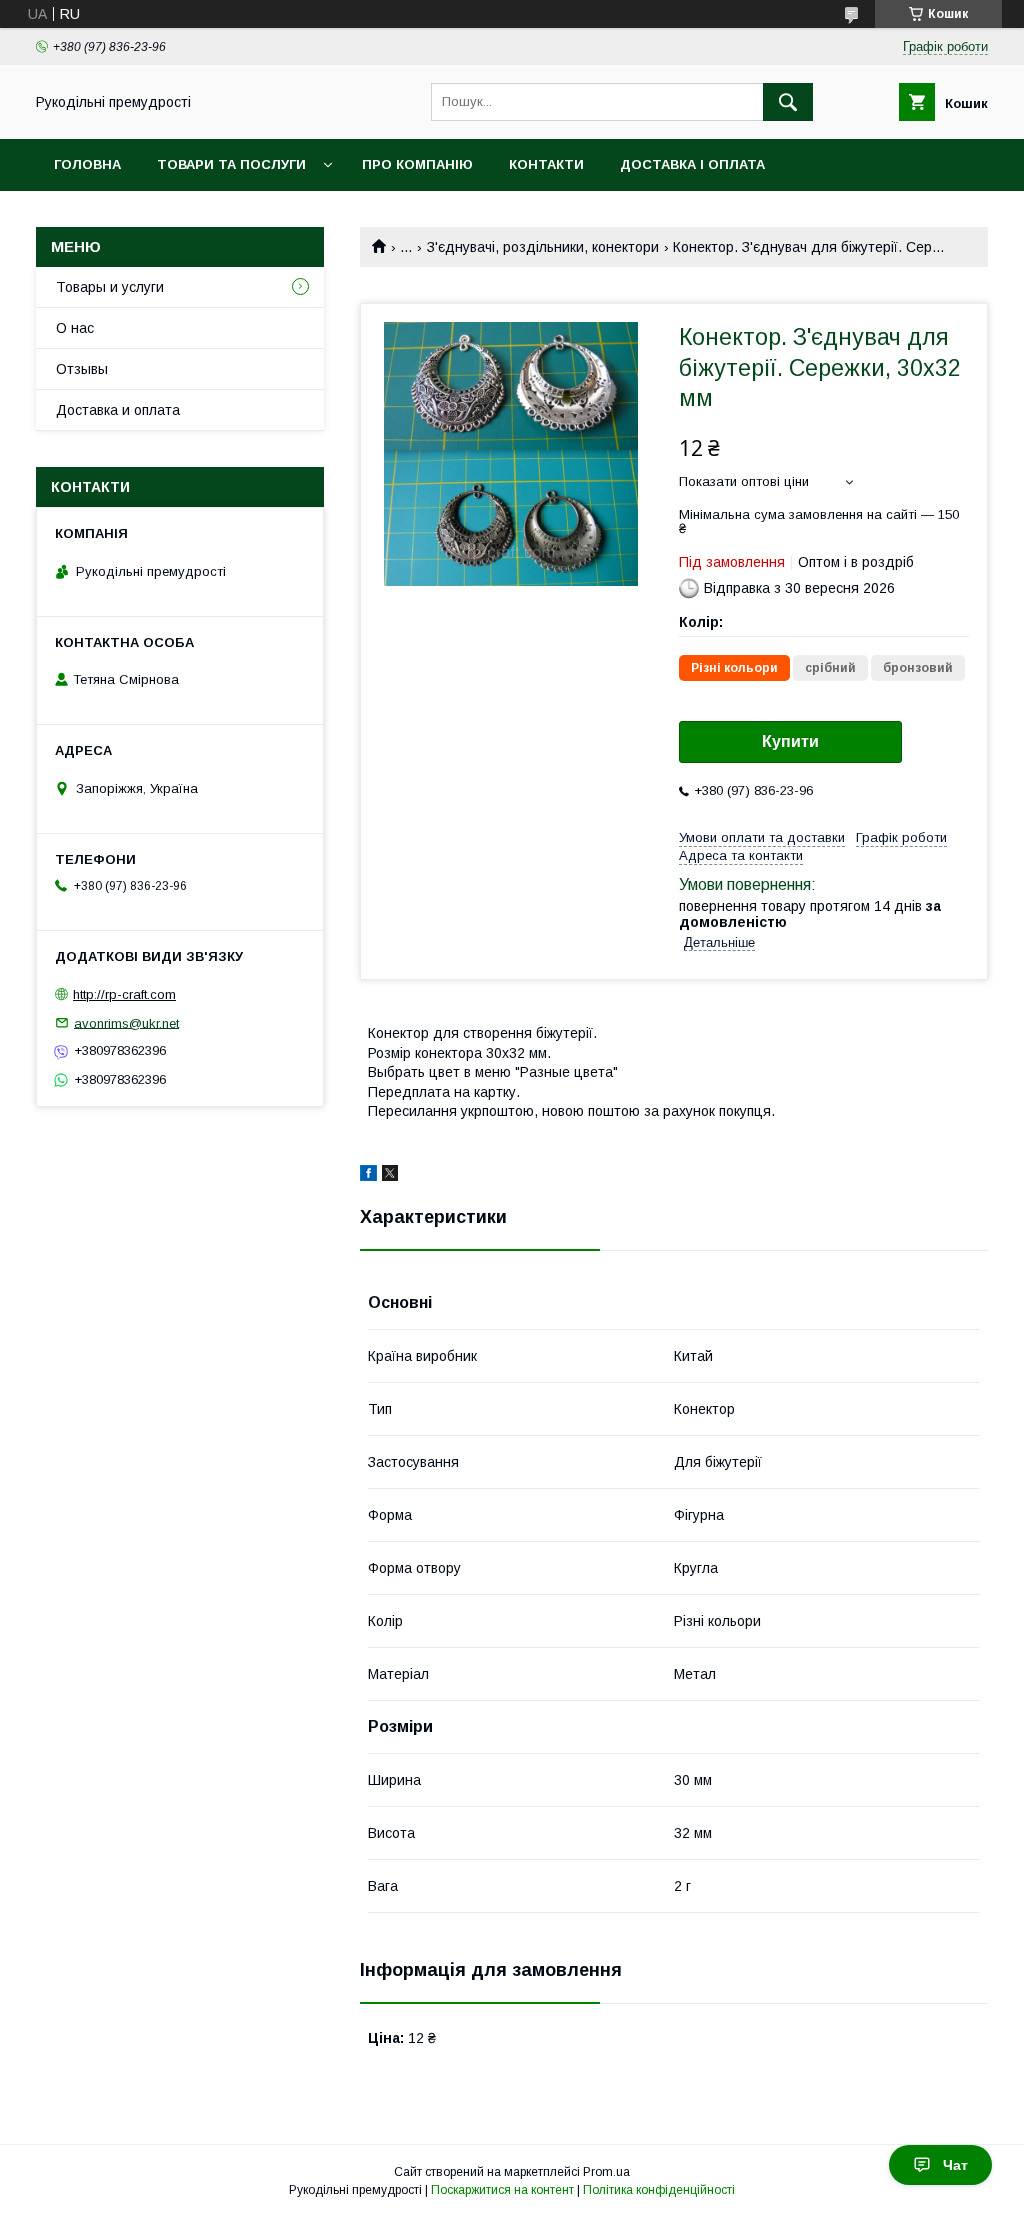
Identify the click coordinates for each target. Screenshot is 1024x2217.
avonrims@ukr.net (126, 1022)
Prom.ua (606, 2172)
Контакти (546, 164)
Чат (955, 2165)
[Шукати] (788, 102)
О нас (75, 328)
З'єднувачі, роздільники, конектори (543, 247)
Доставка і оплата (692, 164)
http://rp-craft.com (124, 994)
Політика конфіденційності (659, 2190)
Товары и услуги (110, 287)
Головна (87, 164)
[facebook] (368, 1176)
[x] (390, 1176)
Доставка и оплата (118, 410)
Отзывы (82, 369)
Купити (790, 741)
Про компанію (417, 164)
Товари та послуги (231, 164)
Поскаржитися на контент (502, 2190)
